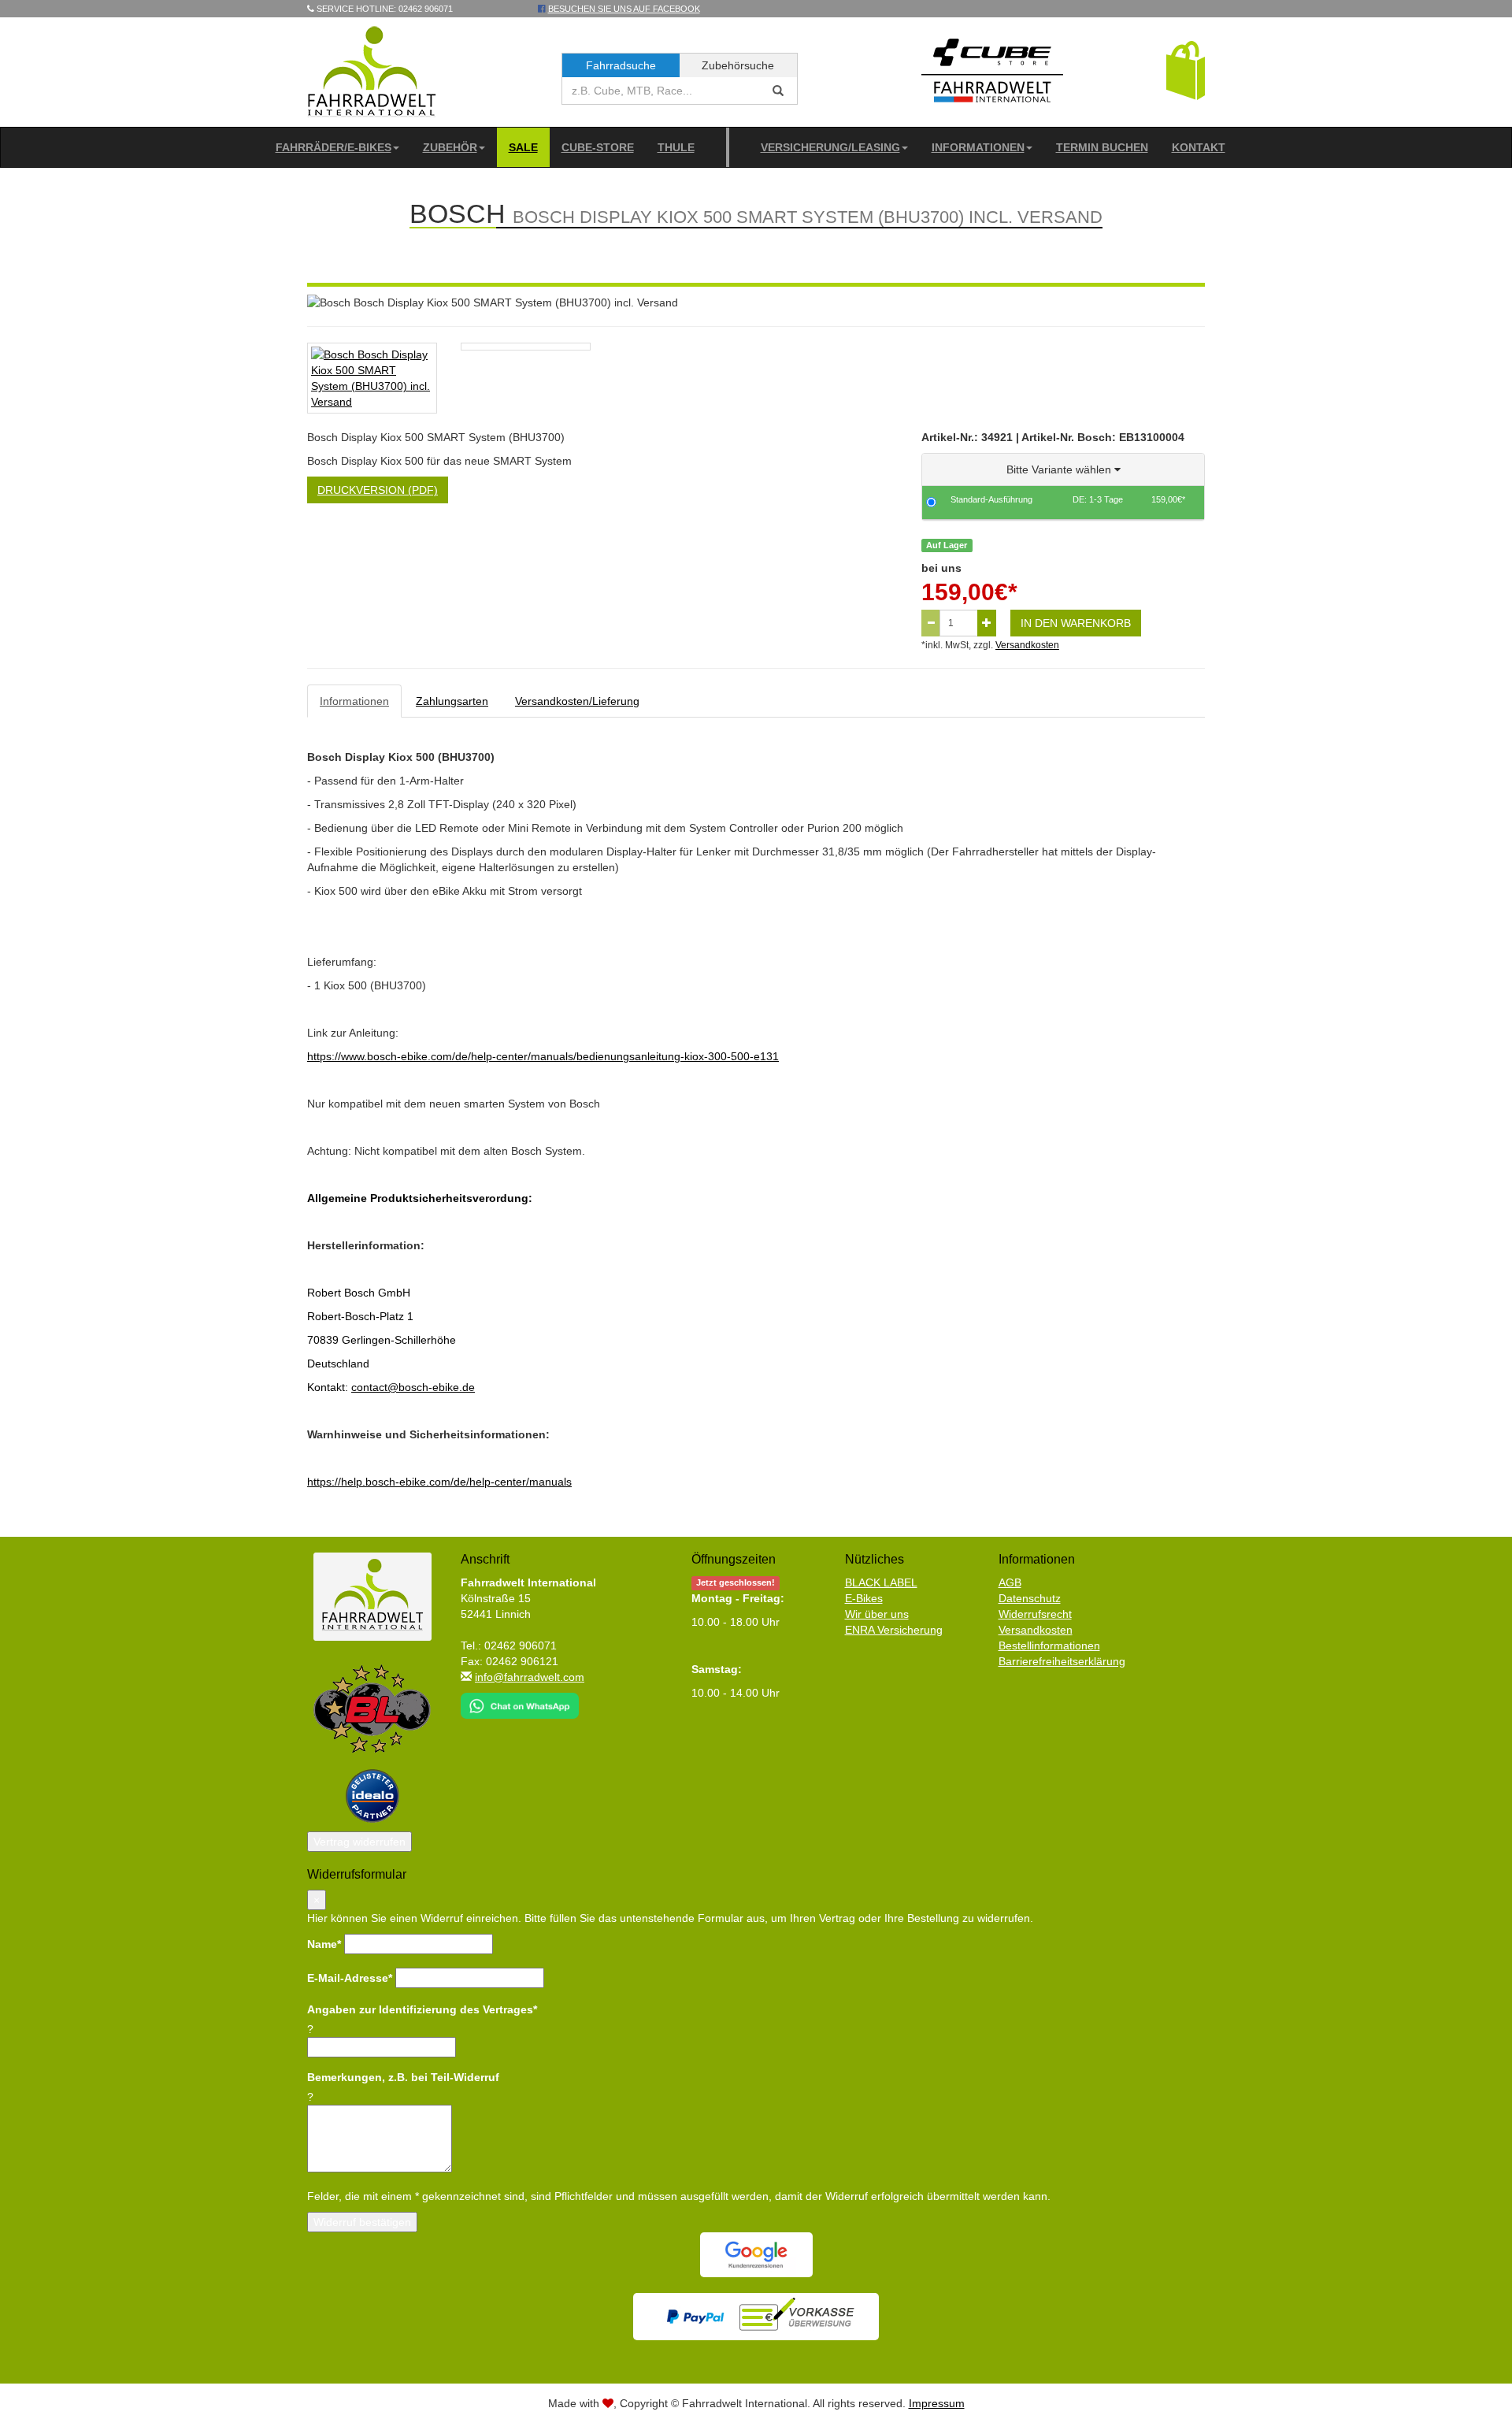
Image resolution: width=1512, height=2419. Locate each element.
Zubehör (450, 147)
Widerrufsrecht (1035, 1614)
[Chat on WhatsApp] (520, 1701)
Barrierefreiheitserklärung (1062, 1661)
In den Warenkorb (1076, 623)
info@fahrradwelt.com (530, 1677)
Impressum (937, 2403)
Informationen (978, 147)
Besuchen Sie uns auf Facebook (624, 9)
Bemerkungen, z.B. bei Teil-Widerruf (403, 2077)
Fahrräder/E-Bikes (334, 147)
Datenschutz (1030, 1598)
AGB (1010, 1582)
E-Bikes (864, 1598)
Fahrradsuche (621, 65)
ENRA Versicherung (894, 1630)
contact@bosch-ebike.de (413, 1387)
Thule (676, 147)
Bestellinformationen (1049, 1645)
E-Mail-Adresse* (350, 1978)
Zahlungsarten (452, 701)
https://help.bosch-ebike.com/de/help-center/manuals (439, 1482)
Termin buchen (1102, 147)
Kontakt (1199, 147)
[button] (1186, 69)
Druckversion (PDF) (378, 490)
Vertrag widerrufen (359, 1842)
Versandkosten (1027, 645)
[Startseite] (372, 71)
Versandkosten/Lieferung (577, 701)
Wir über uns (877, 1614)
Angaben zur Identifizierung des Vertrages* (422, 2009)
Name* (324, 1944)
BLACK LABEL (881, 1582)
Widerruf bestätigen (362, 2222)
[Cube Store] (992, 74)
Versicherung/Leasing (830, 147)
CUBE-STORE (598, 147)
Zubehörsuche (738, 65)
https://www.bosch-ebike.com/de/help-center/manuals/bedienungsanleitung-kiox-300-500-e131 (543, 1056)
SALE (523, 147)
